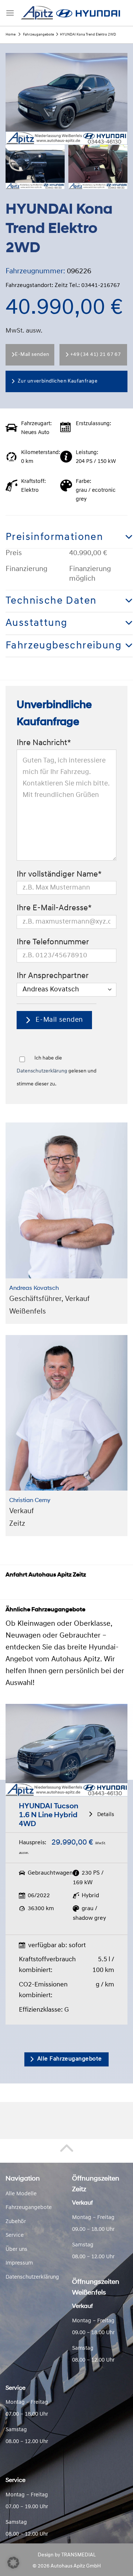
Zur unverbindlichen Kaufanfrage (58, 381)
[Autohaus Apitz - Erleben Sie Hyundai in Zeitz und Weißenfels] (71, 13)
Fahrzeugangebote (38, 35)
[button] (13, 2563)
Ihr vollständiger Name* (59, 875)
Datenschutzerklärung (42, 1071)
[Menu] (10, 13)
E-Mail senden (32, 355)
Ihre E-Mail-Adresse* (54, 908)
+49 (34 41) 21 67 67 (96, 355)
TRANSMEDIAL (79, 2555)
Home (11, 35)
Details (105, 1815)
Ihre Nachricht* (44, 743)
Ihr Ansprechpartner (53, 976)
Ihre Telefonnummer (53, 942)
